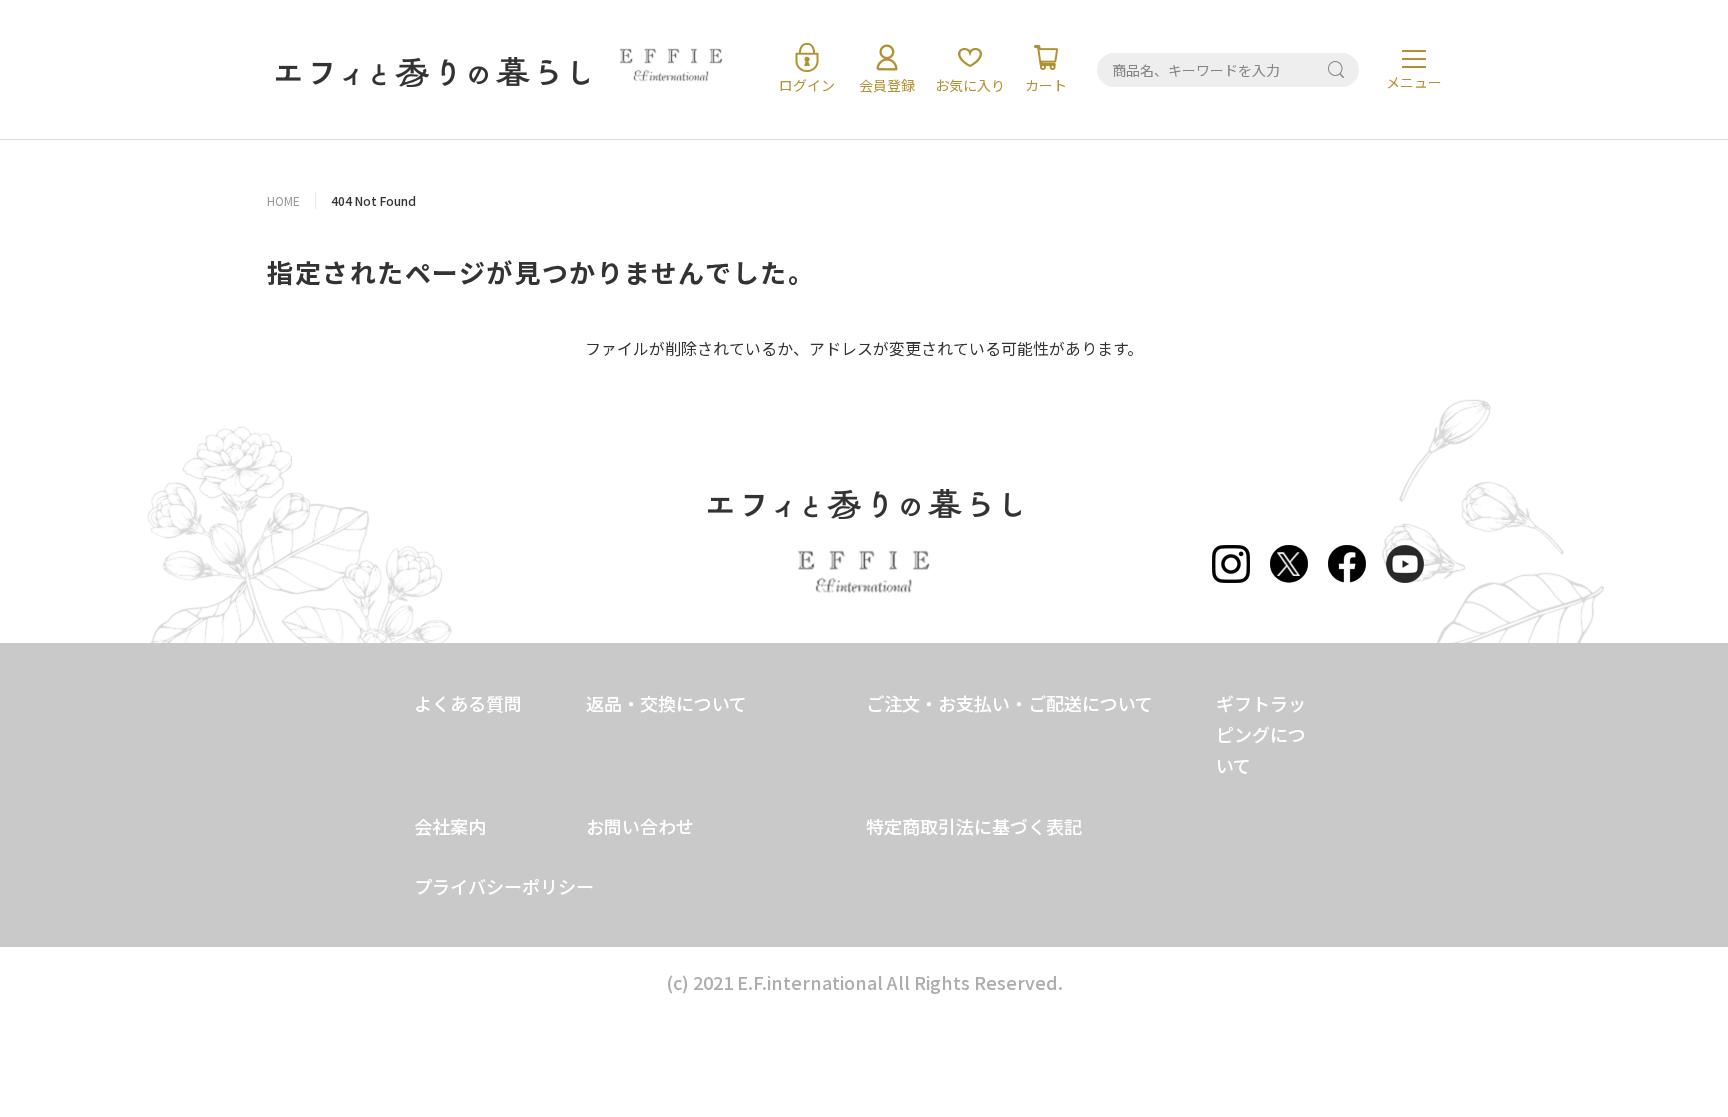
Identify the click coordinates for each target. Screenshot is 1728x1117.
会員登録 (887, 85)
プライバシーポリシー (504, 886)
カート (1046, 85)
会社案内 (450, 826)
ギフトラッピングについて (1261, 734)
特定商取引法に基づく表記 (974, 826)
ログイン (807, 85)
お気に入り (970, 85)
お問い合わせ (640, 826)
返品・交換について (666, 703)
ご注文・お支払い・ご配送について (1009, 703)
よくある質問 (468, 703)
